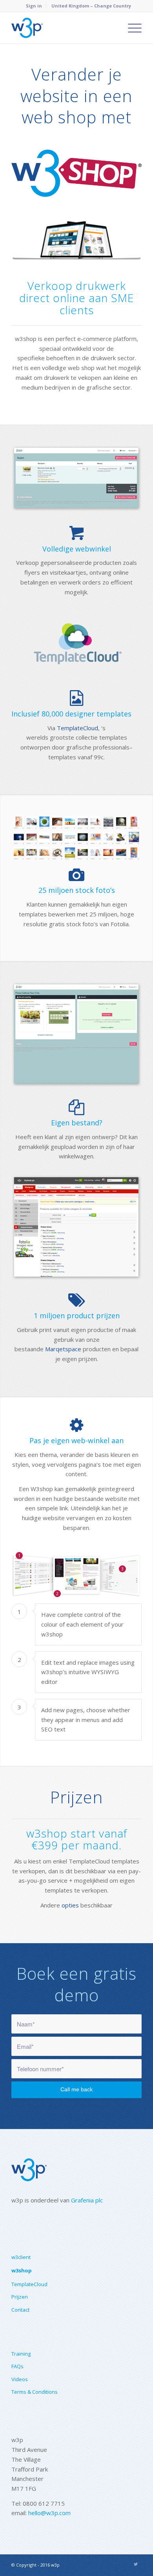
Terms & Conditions (35, 2392)
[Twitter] (136, 2564)
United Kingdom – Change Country (91, 6)
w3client (21, 2257)
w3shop (22, 2270)
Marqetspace (63, 1349)
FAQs (17, 2366)
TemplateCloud (77, 728)
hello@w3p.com (49, 2513)
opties (70, 1905)
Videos (20, 2379)
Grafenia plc (87, 2200)
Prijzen (20, 2297)
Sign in (34, 6)
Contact (20, 2310)
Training (21, 2354)
